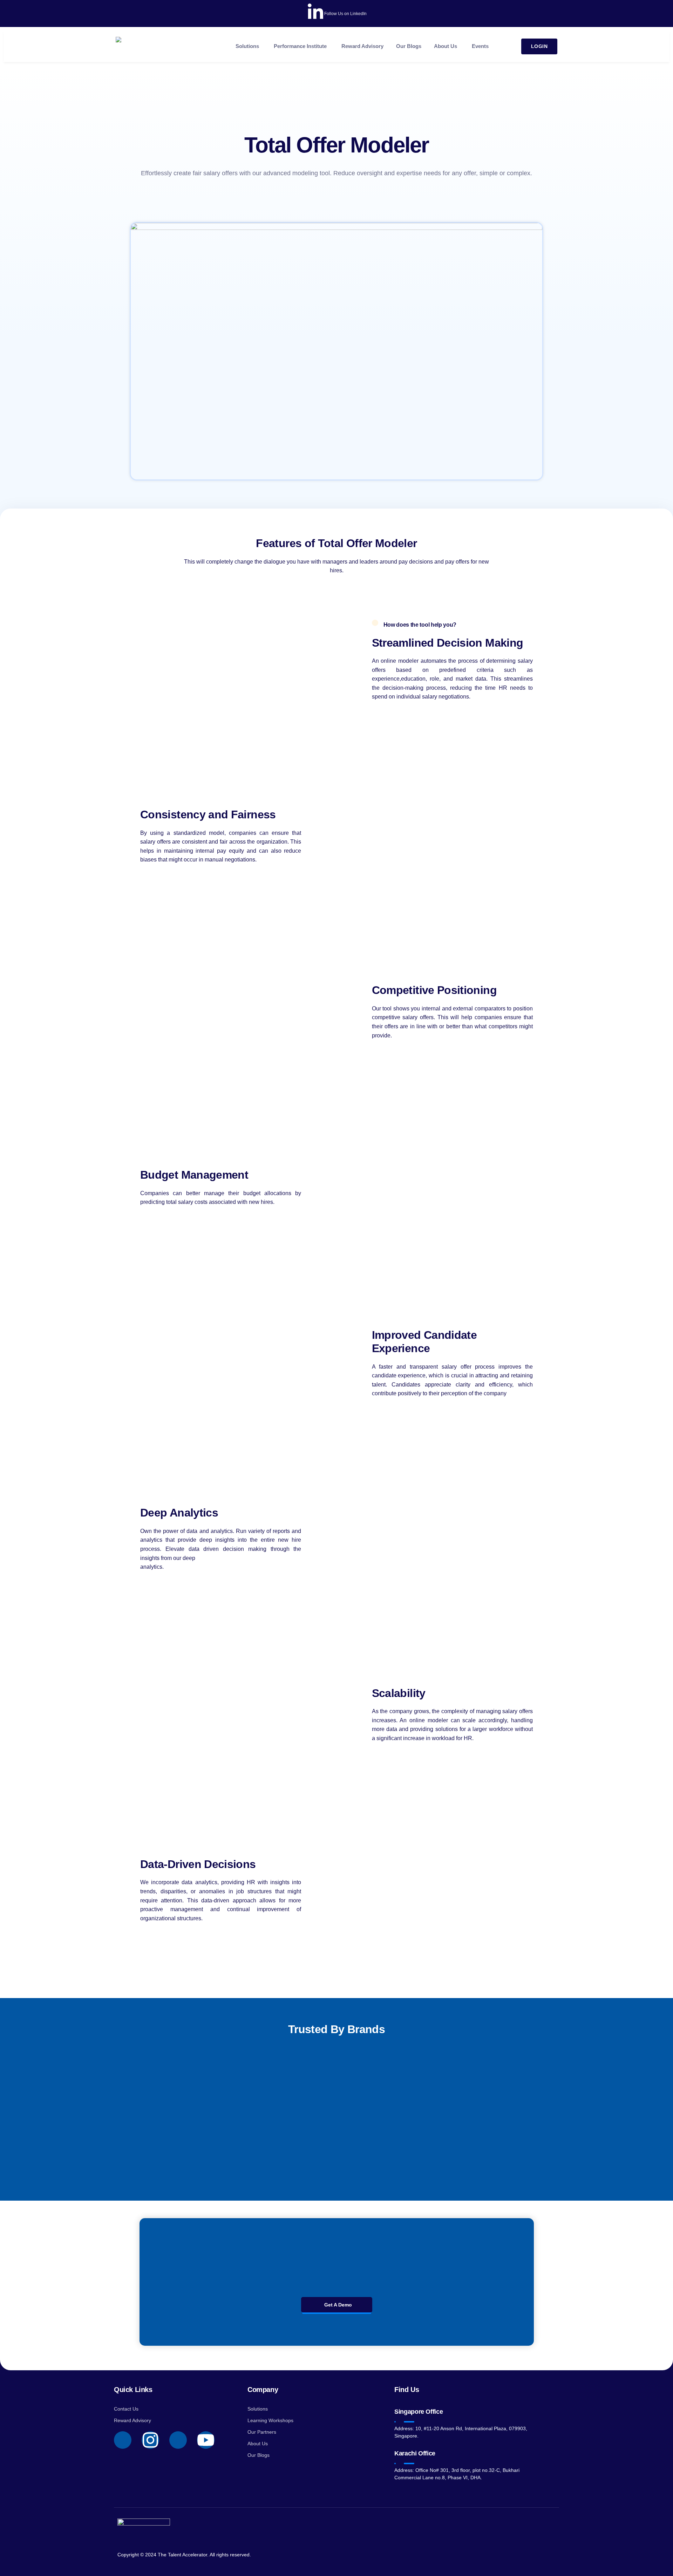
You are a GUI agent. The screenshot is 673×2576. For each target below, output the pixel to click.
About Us (446, 46)
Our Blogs (409, 46)
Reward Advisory (362, 46)
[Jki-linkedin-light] (178, 2440)
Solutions (247, 46)
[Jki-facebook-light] (123, 2440)
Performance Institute (300, 46)
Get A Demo (338, 2305)
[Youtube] (206, 2440)
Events (480, 46)
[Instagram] (150, 2440)
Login (539, 46)
